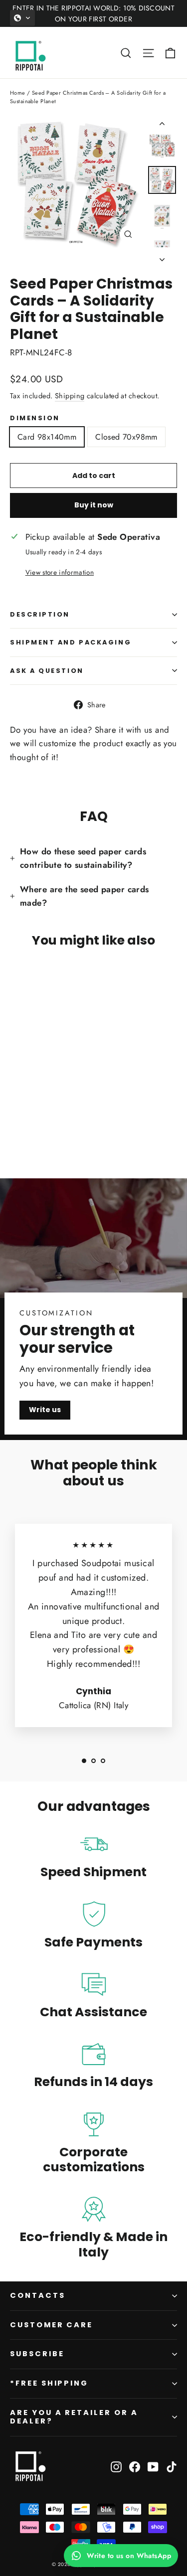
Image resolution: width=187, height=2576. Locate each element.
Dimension (35, 418)
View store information (60, 572)
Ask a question (47, 671)
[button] (22, 18)
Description (40, 614)
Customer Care (51, 2325)
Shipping (70, 396)
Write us (45, 1410)
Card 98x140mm (47, 437)
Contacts (38, 2295)
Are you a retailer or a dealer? (74, 2417)
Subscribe (37, 2354)
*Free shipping (49, 2383)
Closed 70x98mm (126, 437)
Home (18, 93)
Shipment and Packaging (71, 642)
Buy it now (94, 505)
